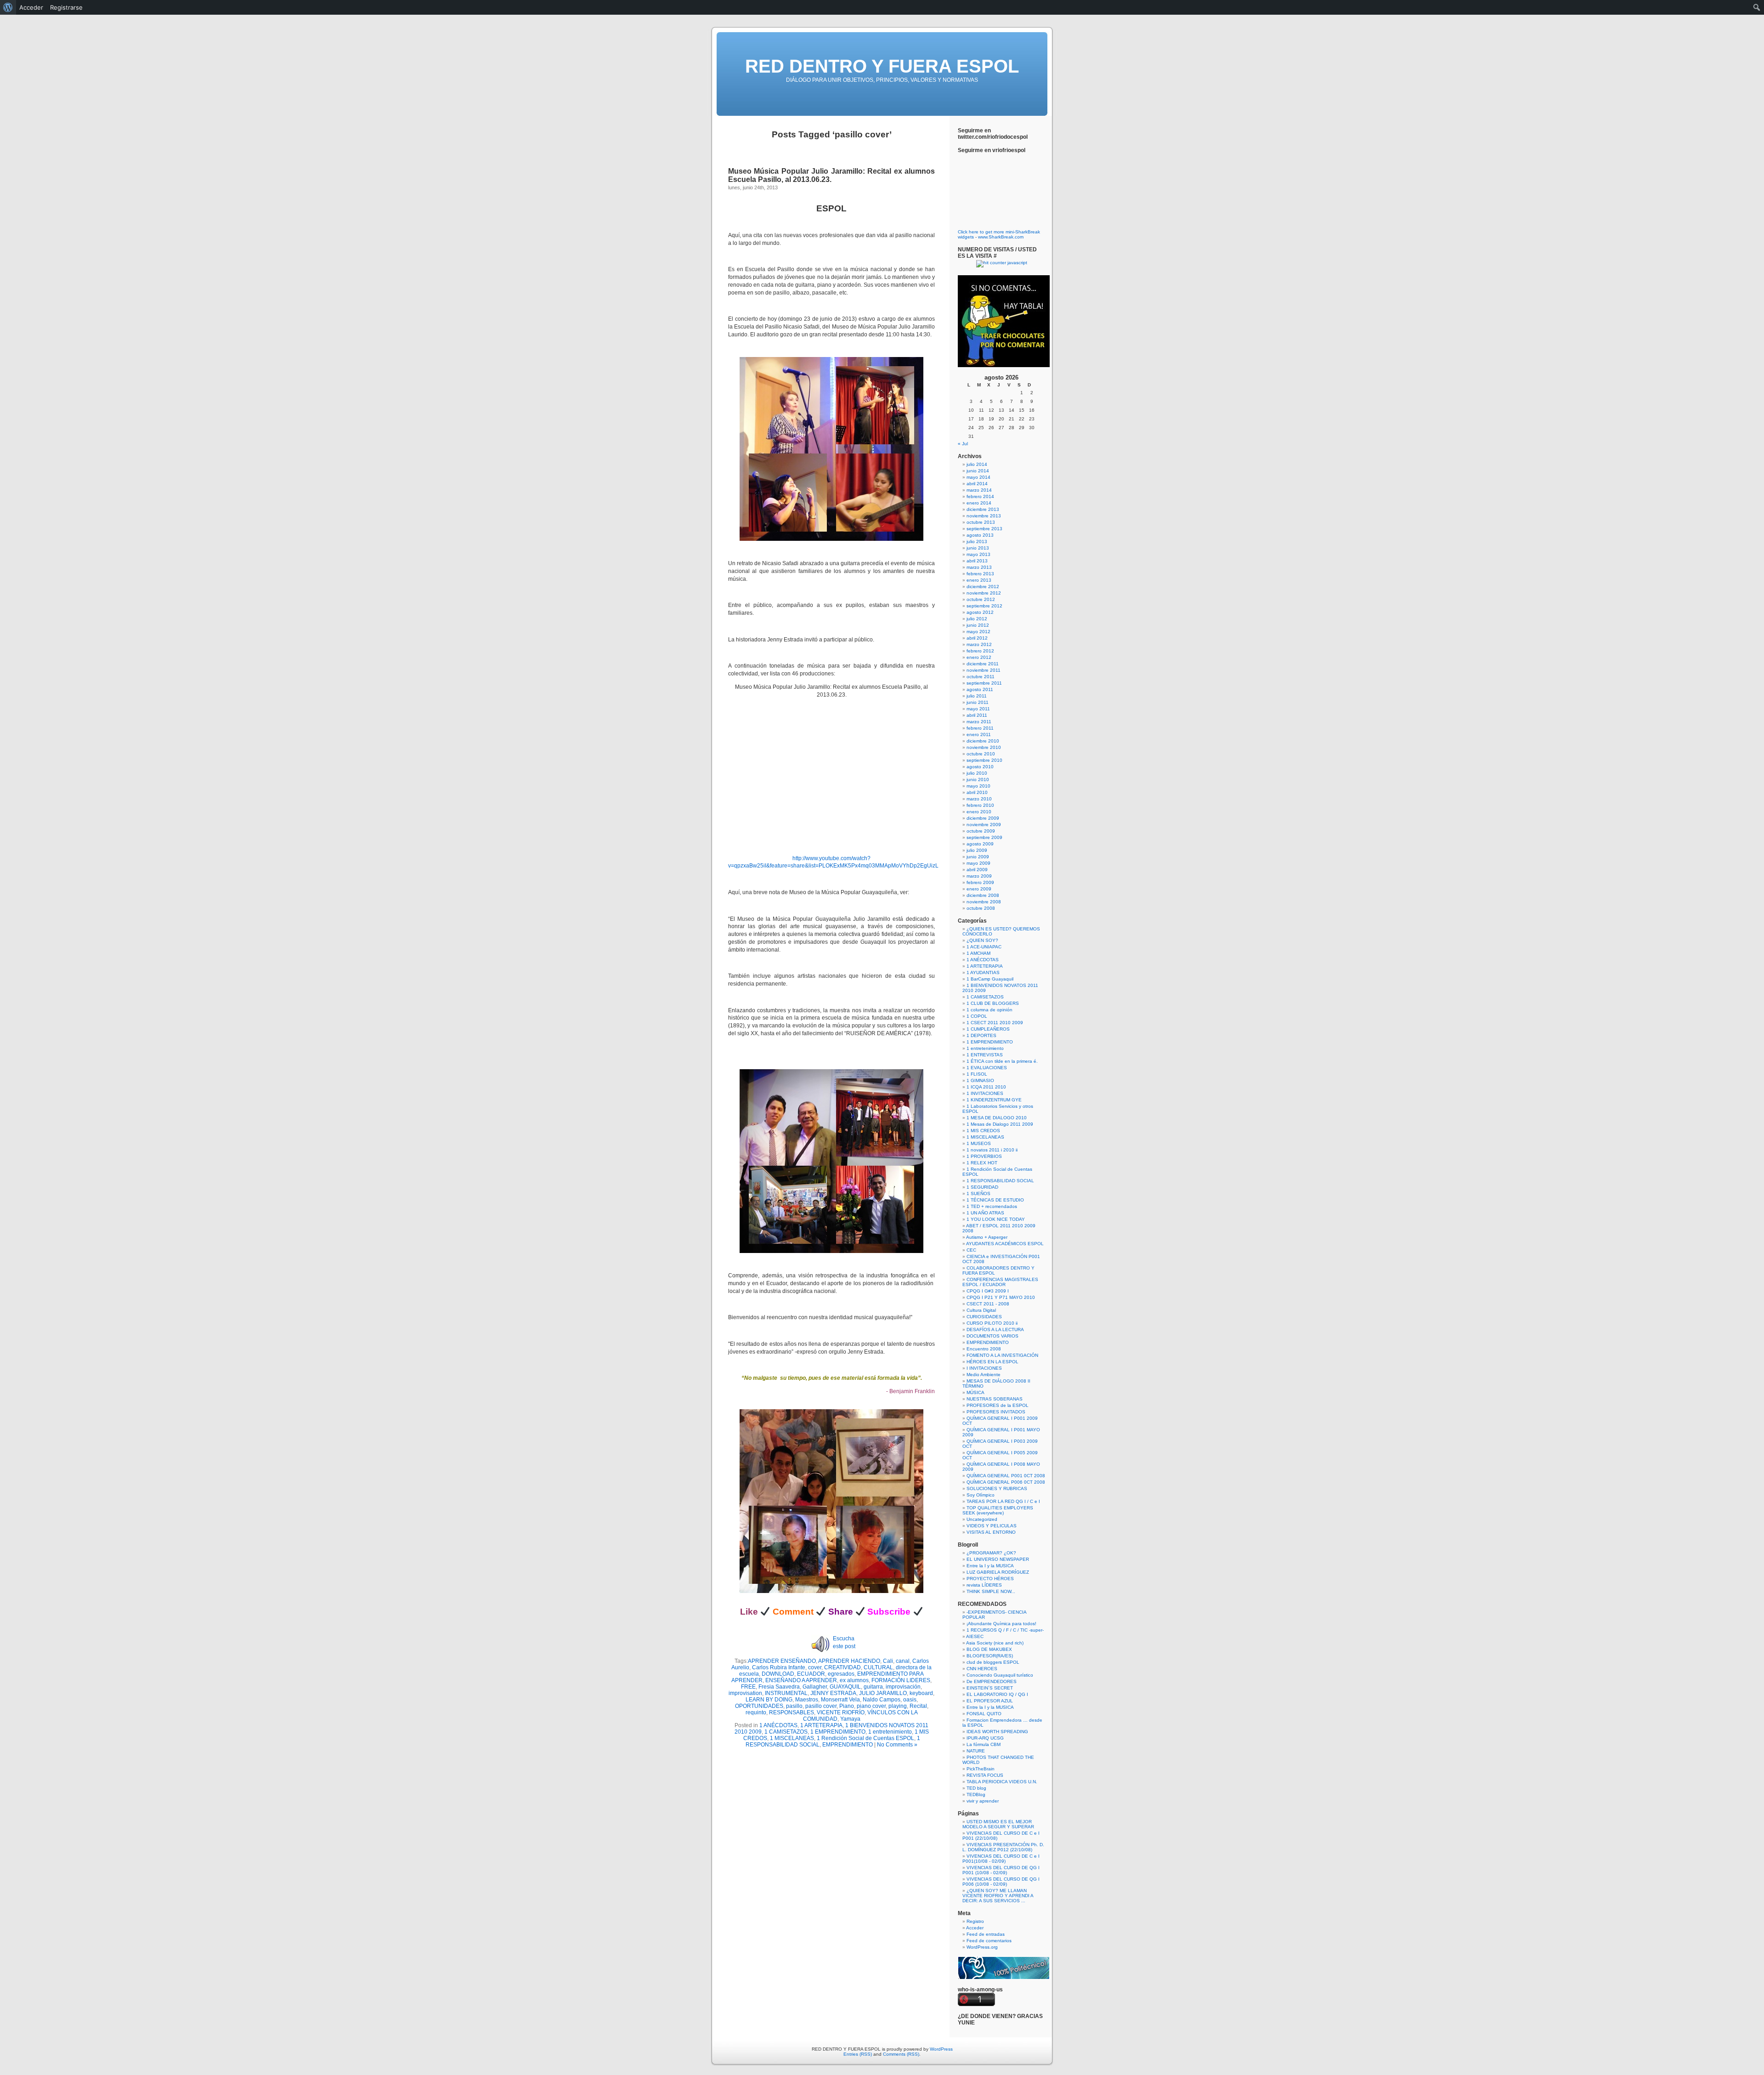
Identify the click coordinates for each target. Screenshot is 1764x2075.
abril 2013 (977, 561)
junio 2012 (978, 625)
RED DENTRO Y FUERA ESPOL (882, 66)
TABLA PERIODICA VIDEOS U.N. (1002, 1782)
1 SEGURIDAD (982, 1187)
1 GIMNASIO (980, 1080)
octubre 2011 (981, 677)
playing (898, 1706)
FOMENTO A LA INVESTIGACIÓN (1002, 1355)
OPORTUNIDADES (759, 1706)
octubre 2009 (981, 831)
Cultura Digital (981, 1310)
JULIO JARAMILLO (883, 1693)
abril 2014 (977, 484)
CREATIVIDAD (842, 1667)
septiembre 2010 (984, 760)
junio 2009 (978, 857)
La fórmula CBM (984, 1744)
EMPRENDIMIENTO (848, 1745)
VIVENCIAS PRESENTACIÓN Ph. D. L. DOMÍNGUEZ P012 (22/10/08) (1003, 1847)
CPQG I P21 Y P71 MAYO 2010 (1001, 1297)
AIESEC (975, 1636)
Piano (847, 1706)
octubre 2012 (981, 599)
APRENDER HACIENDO (849, 1661)
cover (815, 1667)
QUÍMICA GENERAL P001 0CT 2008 (1006, 1476)
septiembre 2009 (984, 837)
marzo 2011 (979, 722)
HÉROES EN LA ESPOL (992, 1362)
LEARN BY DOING (769, 1700)
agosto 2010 (980, 767)
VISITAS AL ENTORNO (991, 1532)
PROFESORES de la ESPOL (998, 1405)
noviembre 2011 (984, 670)
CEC (971, 1250)
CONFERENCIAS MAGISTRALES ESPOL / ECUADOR (1000, 1282)
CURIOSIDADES (984, 1317)
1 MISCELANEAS (792, 1738)
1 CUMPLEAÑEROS (988, 1029)
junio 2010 (978, 780)
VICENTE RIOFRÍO (841, 1712)
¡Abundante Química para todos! (1001, 1624)
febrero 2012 (980, 651)
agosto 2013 (980, 535)
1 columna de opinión (989, 1010)
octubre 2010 (981, 754)
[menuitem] (8, 7)
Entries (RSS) (858, 2054)
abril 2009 (977, 870)
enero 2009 (979, 889)
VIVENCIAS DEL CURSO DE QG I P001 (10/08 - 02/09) (1001, 1870)
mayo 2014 (978, 477)
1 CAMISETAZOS (786, 1732)
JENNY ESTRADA (833, 1693)
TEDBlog (976, 1794)
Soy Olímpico (981, 1495)
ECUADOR (811, 1674)
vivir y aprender (983, 1801)
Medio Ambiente (984, 1375)
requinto (756, 1712)
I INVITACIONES (984, 1368)
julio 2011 (977, 696)
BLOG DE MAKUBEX (989, 1649)
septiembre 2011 (984, 683)
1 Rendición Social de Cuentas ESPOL (865, 1738)
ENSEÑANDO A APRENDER (801, 1680)
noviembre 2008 (984, 902)
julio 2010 (977, 773)
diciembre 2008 (983, 895)
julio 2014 (977, 464)
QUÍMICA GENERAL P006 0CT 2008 (1006, 1482)
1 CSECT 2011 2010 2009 (995, 1023)
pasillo (794, 1706)
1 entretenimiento (890, 1732)
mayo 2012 (978, 632)
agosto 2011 (980, 689)
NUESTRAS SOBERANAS (995, 1399)
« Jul (963, 444)
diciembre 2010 (983, 741)
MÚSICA (975, 1392)
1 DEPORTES (981, 1035)
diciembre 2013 (983, 509)
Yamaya (850, 1719)
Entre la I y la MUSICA (990, 1566)
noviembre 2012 (984, 593)
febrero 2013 (980, 574)
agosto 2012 (980, 612)
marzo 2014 (979, 490)
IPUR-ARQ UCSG (985, 1738)
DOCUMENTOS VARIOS (992, 1336)
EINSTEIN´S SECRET (990, 1688)
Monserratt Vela (840, 1700)
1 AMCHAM (978, 953)
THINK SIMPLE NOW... (991, 1591)
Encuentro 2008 (984, 1349)
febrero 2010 (980, 805)
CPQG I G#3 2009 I (988, 1291)
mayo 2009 (978, 863)
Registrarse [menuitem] (66, 7)
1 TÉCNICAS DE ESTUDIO (995, 1200)
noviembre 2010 (984, 747)
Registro (975, 1921)
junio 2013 (978, 548)
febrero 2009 (980, 882)
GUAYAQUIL (845, 1687)
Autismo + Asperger (987, 1237)
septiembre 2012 (984, 606)
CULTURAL (878, 1667)
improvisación (903, 1687)
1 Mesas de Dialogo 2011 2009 (1000, 1124)
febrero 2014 (980, 496)
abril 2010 (977, 792)
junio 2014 (978, 471)
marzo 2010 (979, 799)
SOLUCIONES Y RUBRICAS (997, 1488)
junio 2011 (978, 702)
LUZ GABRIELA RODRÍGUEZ (998, 1572)
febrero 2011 (980, 728)
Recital (918, 1706)
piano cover (871, 1706)
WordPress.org (982, 1947)
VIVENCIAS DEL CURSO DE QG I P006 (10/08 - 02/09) (1001, 1882)
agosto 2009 (980, 844)
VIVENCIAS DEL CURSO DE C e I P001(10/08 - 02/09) (1001, 1859)
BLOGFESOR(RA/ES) (990, 1656)
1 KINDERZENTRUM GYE (994, 1100)
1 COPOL (977, 1016)
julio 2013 (977, 541)
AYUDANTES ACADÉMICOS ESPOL (1005, 1244)
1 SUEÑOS (978, 1193)
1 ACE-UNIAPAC (984, 947)
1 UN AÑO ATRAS (985, 1213)
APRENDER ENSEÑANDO (782, 1661)
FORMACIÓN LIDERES (901, 1680)
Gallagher (815, 1687)
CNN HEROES (982, 1669)
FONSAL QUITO (984, 1714)
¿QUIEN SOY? (982, 940)
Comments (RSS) (901, 2054)
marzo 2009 (979, 876)
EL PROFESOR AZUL (990, 1701)
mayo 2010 (978, 786)
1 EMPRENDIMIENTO (838, 1732)
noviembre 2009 (984, 825)
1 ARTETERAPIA (821, 1725)
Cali (888, 1661)
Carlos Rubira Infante (779, 1667)
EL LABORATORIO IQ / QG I (997, 1694)
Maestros (807, 1700)
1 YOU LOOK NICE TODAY (996, 1219)
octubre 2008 (981, 908)
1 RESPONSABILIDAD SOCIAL (1000, 1181)
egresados (841, 1674)
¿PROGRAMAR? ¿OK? (991, 1553)
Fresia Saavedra (779, 1687)
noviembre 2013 (984, 516)
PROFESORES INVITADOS (996, 1412)
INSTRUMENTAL (786, 1693)
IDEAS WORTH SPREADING (997, 1732)
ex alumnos (854, 1680)
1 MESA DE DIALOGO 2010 (997, 1118)
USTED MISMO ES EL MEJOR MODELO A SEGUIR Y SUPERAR (998, 1824)
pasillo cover (821, 1706)
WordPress (941, 2049)
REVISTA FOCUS (985, 1775)
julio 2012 (977, 619)
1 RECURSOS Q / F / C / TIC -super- (1005, 1630)
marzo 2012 (979, 644)
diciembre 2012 (983, 587)
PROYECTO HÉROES (990, 1579)
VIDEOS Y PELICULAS (992, 1526)
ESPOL (831, 208)
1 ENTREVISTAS (985, 1055)
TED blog (976, 1788)
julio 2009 (977, 850)
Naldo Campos (882, 1700)
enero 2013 (979, 580)
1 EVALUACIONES (987, 1068)
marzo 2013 (979, 567)
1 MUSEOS (979, 1143)
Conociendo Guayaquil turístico (1000, 1675)
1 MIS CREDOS (983, 1131)
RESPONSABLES (792, 1712)
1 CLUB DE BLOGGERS (993, 1003)
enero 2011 (979, 734)
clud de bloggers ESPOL (993, 1662)
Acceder (975, 1928)
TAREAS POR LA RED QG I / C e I (1003, 1501)
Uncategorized (982, 1519)
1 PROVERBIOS (984, 1156)
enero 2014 (979, 503)
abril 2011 (977, 715)
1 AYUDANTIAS (983, 972)
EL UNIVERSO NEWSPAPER (998, 1559)
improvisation (745, 1693)
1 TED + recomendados (992, 1206)
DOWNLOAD (778, 1674)
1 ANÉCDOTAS (778, 1725)
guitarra (873, 1687)
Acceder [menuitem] (31, 7)
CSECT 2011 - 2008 (988, 1304)
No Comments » (897, 1745)
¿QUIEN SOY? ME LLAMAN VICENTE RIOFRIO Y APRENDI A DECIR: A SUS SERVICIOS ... (998, 1896)
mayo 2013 (978, 554)
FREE (748, 1687)
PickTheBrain (981, 1769)
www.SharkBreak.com (1001, 237)
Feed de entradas (986, 1934)
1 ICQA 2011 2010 (986, 1087)
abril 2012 (977, 638)
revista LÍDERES (984, 1585)
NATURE (976, 1751)
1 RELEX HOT (982, 1163)
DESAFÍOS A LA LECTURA (995, 1329)
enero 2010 (979, 812)
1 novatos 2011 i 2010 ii (992, 1150)
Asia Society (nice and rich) (995, 1643)
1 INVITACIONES (985, 1093)
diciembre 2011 (983, 664)
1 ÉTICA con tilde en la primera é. (1002, 1061)
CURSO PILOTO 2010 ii (992, 1323)
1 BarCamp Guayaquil (990, 979)
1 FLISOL (977, 1074)
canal (903, 1661)
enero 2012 (979, 657)
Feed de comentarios (989, 1941)
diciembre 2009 (983, 818)
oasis (910, 1700)
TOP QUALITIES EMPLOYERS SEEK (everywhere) (998, 1510)
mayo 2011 (978, 709)
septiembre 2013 (984, 529)
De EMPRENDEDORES (992, 1681)
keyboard (921, 1693)
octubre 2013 (981, 522)
